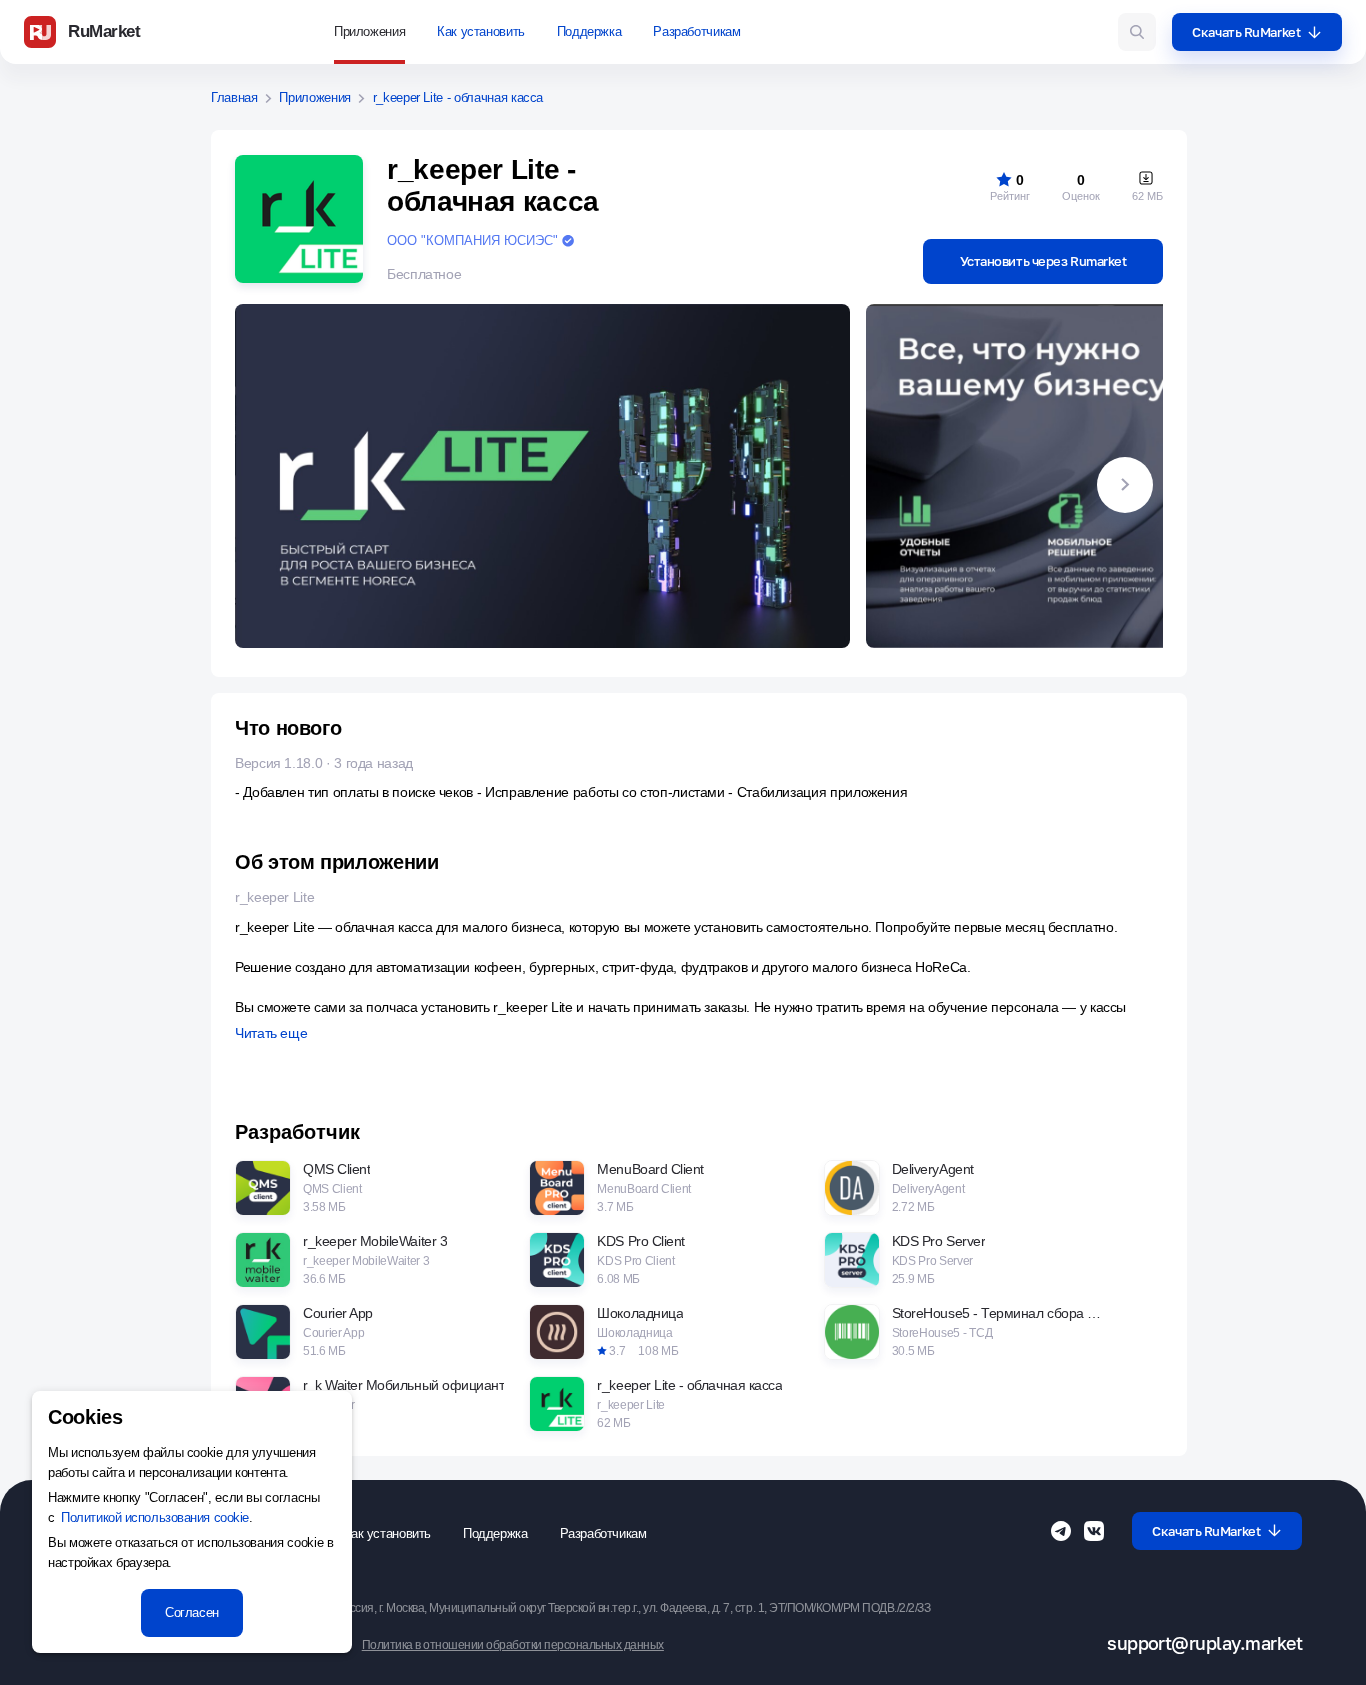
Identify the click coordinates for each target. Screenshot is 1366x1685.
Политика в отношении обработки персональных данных (513, 1645)
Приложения (369, 31)
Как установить (481, 31)
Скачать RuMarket (1246, 32)
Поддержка (589, 31)
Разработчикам (696, 31)
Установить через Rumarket (1043, 261)
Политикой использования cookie (155, 1517)
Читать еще (271, 1033)
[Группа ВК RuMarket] (1094, 1531)
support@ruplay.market (1204, 1643)
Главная (234, 98)
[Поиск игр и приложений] (1137, 32)
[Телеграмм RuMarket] (1061, 1531)
